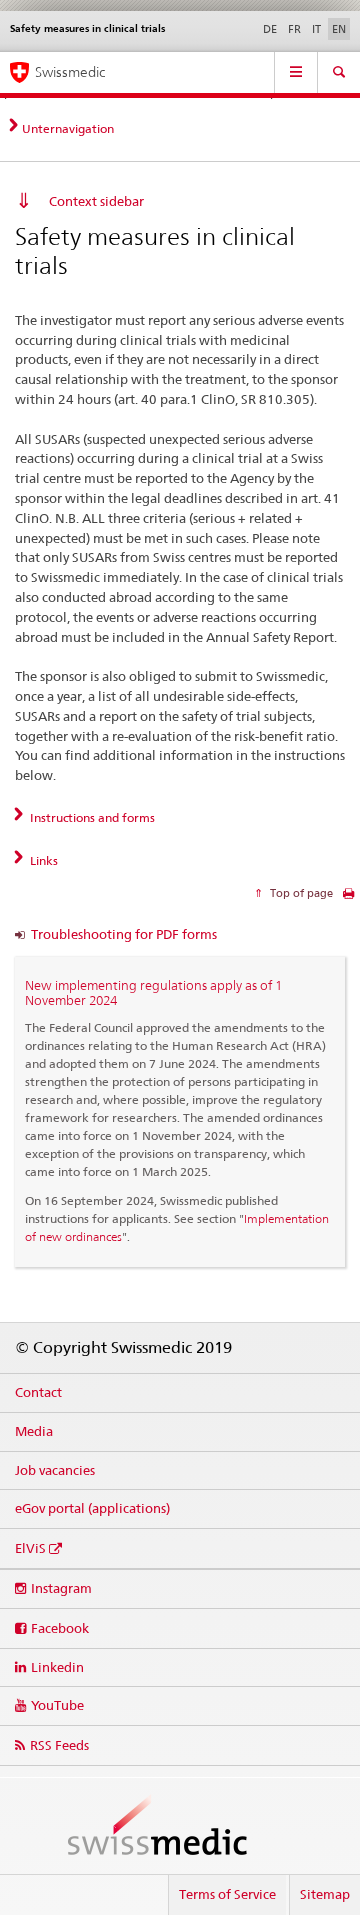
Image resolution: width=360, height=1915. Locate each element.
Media (34, 1431)
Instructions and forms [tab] (91, 817)
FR (294, 29)
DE (270, 29)
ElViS (30, 1548)
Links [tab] (42, 860)
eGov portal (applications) (92, 1508)
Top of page (300, 893)
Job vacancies (55, 1470)
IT (316, 29)
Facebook (60, 1628)
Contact (38, 1392)
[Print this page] (348, 898)
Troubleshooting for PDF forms (124, 934)
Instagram (61, 1588)
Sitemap (325, 1894)
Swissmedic (70, 72)
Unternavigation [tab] (68, 128)
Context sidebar (96, 201)
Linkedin (57, 1667)
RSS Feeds (59, 1745)
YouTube (57, 1705)
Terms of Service (227, 1894)
